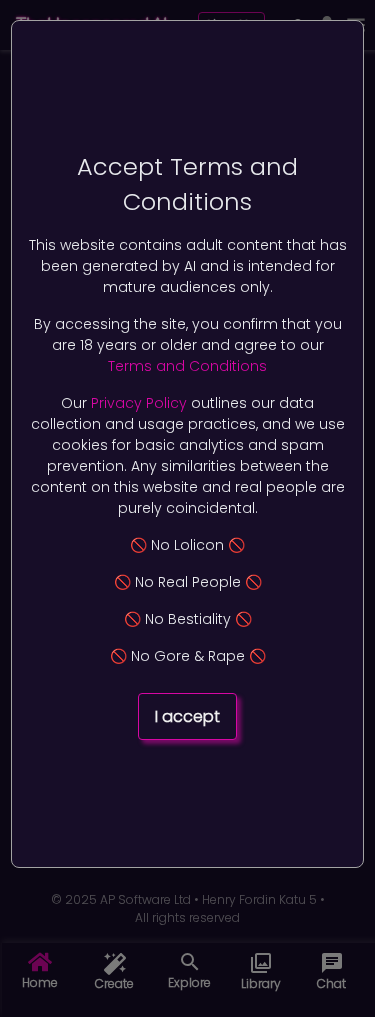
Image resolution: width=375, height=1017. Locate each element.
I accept (187, 716)
